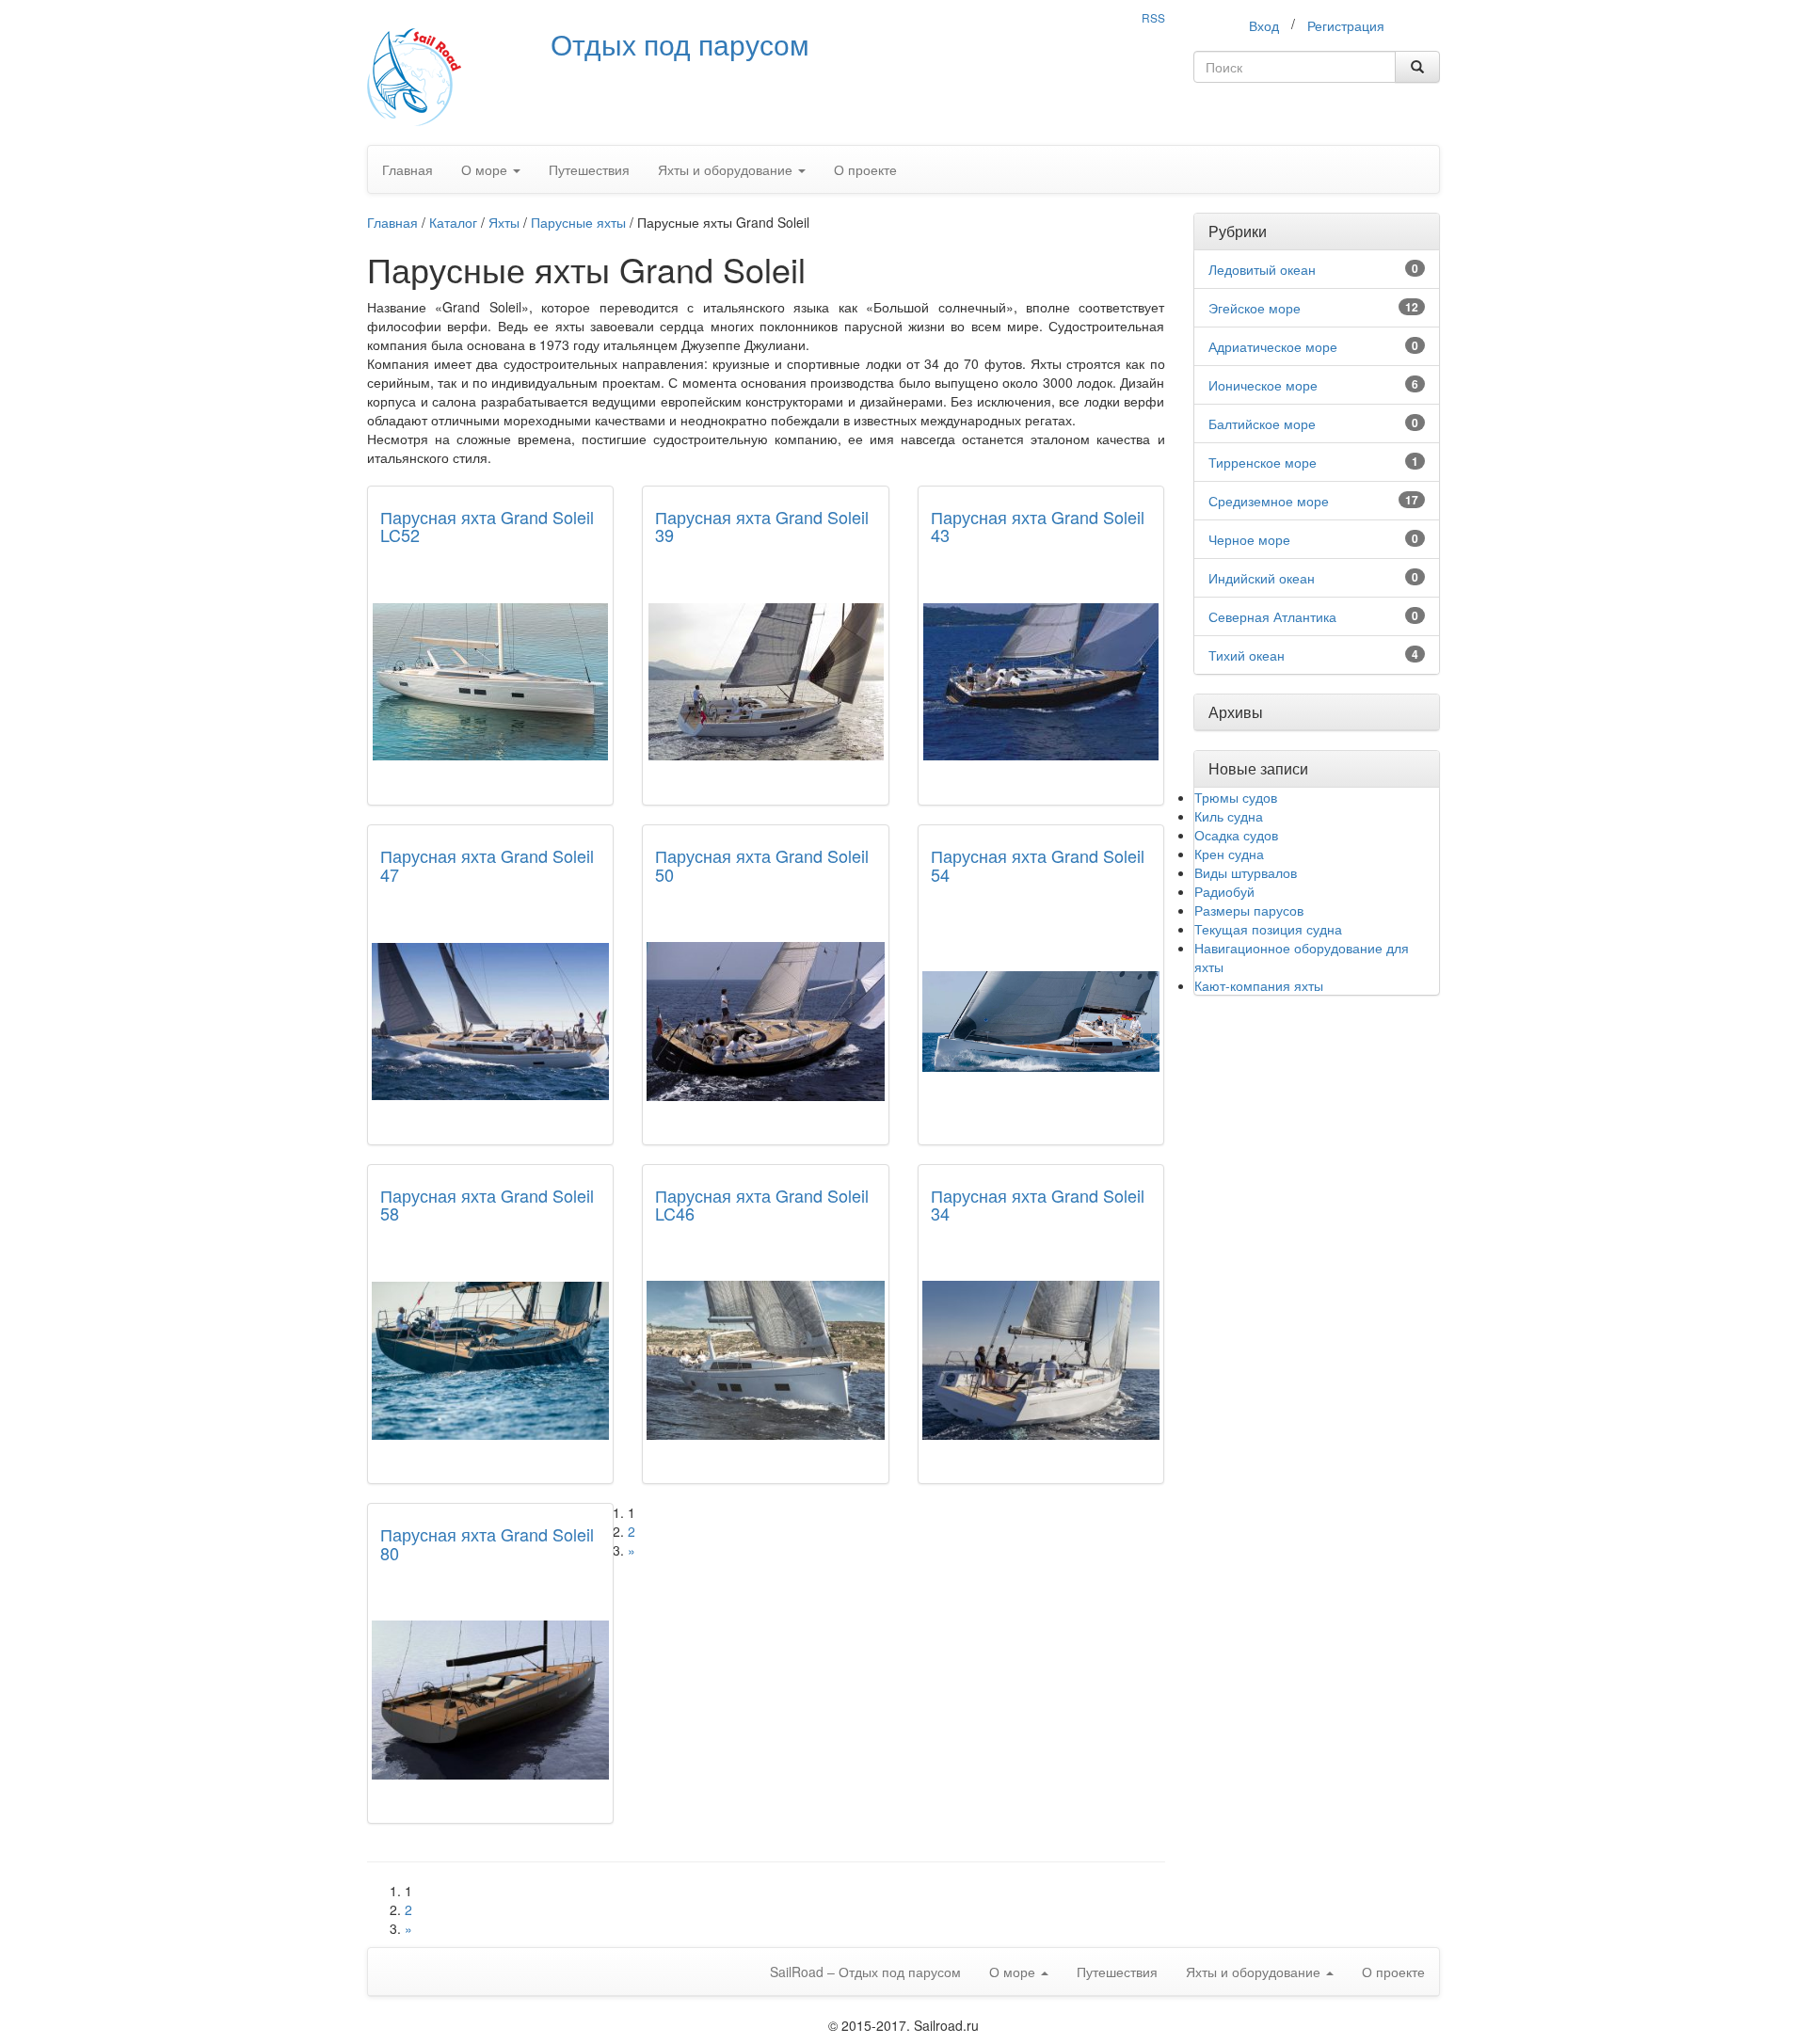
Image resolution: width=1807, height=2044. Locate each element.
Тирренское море (1263, 462)
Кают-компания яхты (1259, 985)
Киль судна (1229, 816)
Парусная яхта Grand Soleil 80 (487, 1543)
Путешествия (589, 169)
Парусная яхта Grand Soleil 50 (762, 865)
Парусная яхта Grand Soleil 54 (1038, 865)
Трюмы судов (1236, 797)
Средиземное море (1269, 501)
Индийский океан (1262, 578)
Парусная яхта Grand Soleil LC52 (487, 526)
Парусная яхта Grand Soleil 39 (762, 526)
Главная (408, 169)
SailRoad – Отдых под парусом (865, 1972)
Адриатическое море (1273, 346)
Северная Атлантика (1272, 616)
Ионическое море (1263, 385)
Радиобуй (1224, 891)
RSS (1153, 17)
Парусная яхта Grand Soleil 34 (1038, 1205)
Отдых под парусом (680, 44)
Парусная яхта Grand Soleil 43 (1038, 526)
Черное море (1249, 539)
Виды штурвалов (1246, 872)
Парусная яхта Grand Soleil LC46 (762, 1205)
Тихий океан (1247, 655)
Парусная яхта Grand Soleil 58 (487, 1205)
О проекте (865, 169)
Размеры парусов (1249, 910)
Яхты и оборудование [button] (727, 169)
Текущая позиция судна (1268, 929)
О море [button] (486, 169)
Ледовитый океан (1262, 269)
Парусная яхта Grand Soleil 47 (487, 865)
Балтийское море (1262, 423)
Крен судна (1229, 854)
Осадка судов (1236, 835)
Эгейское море (1255, 308)
